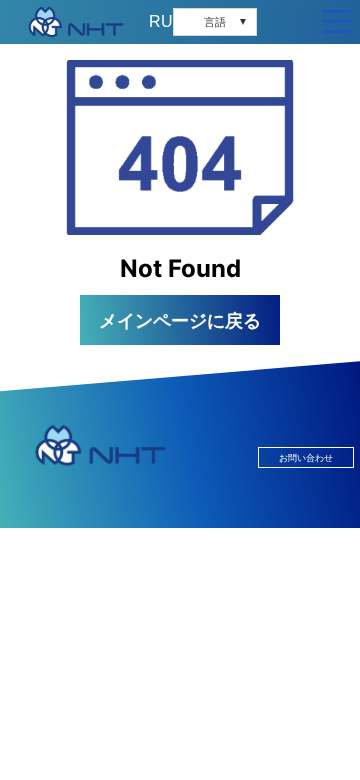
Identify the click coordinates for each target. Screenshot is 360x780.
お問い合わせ (306, 457)
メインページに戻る (180, 320)
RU (161, 21)
